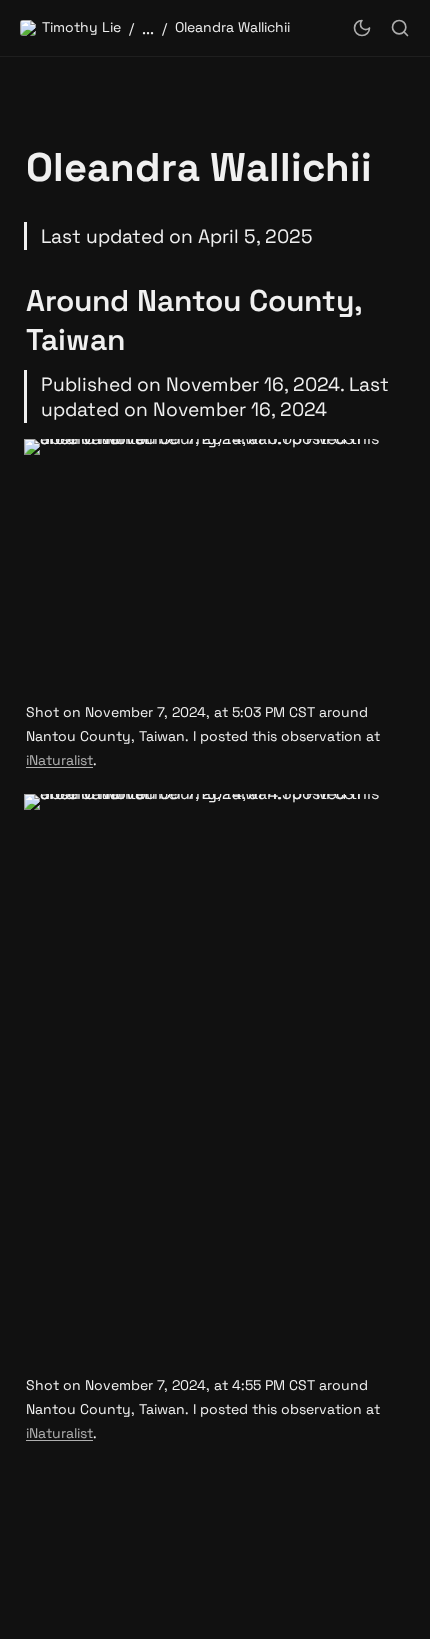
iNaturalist (59, 760)
